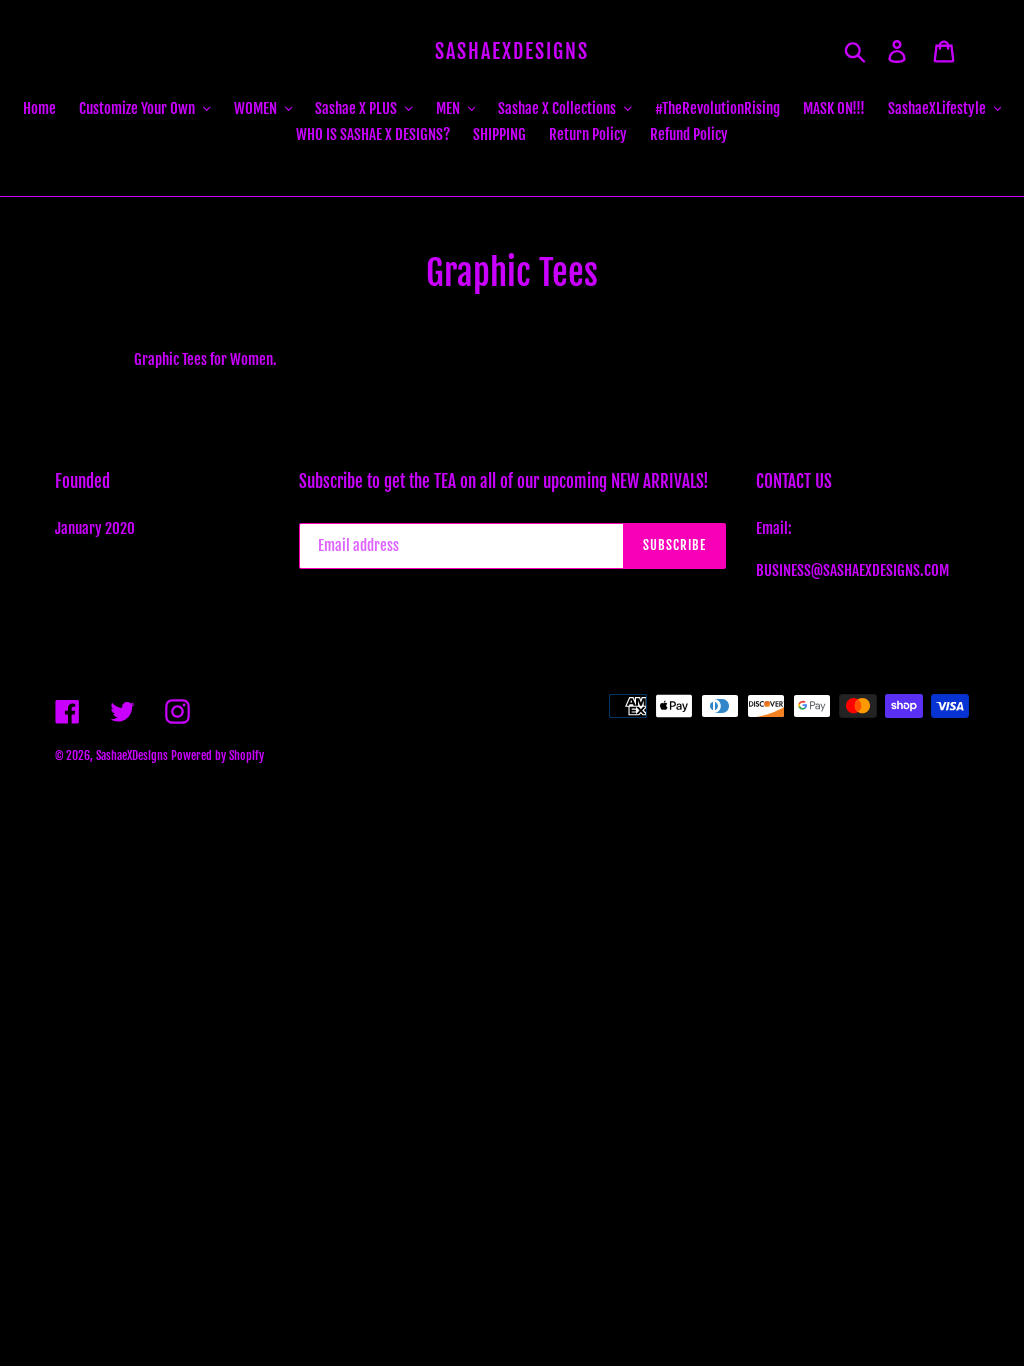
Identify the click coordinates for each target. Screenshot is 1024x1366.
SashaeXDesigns (512, 52)
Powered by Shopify (217, 755)
